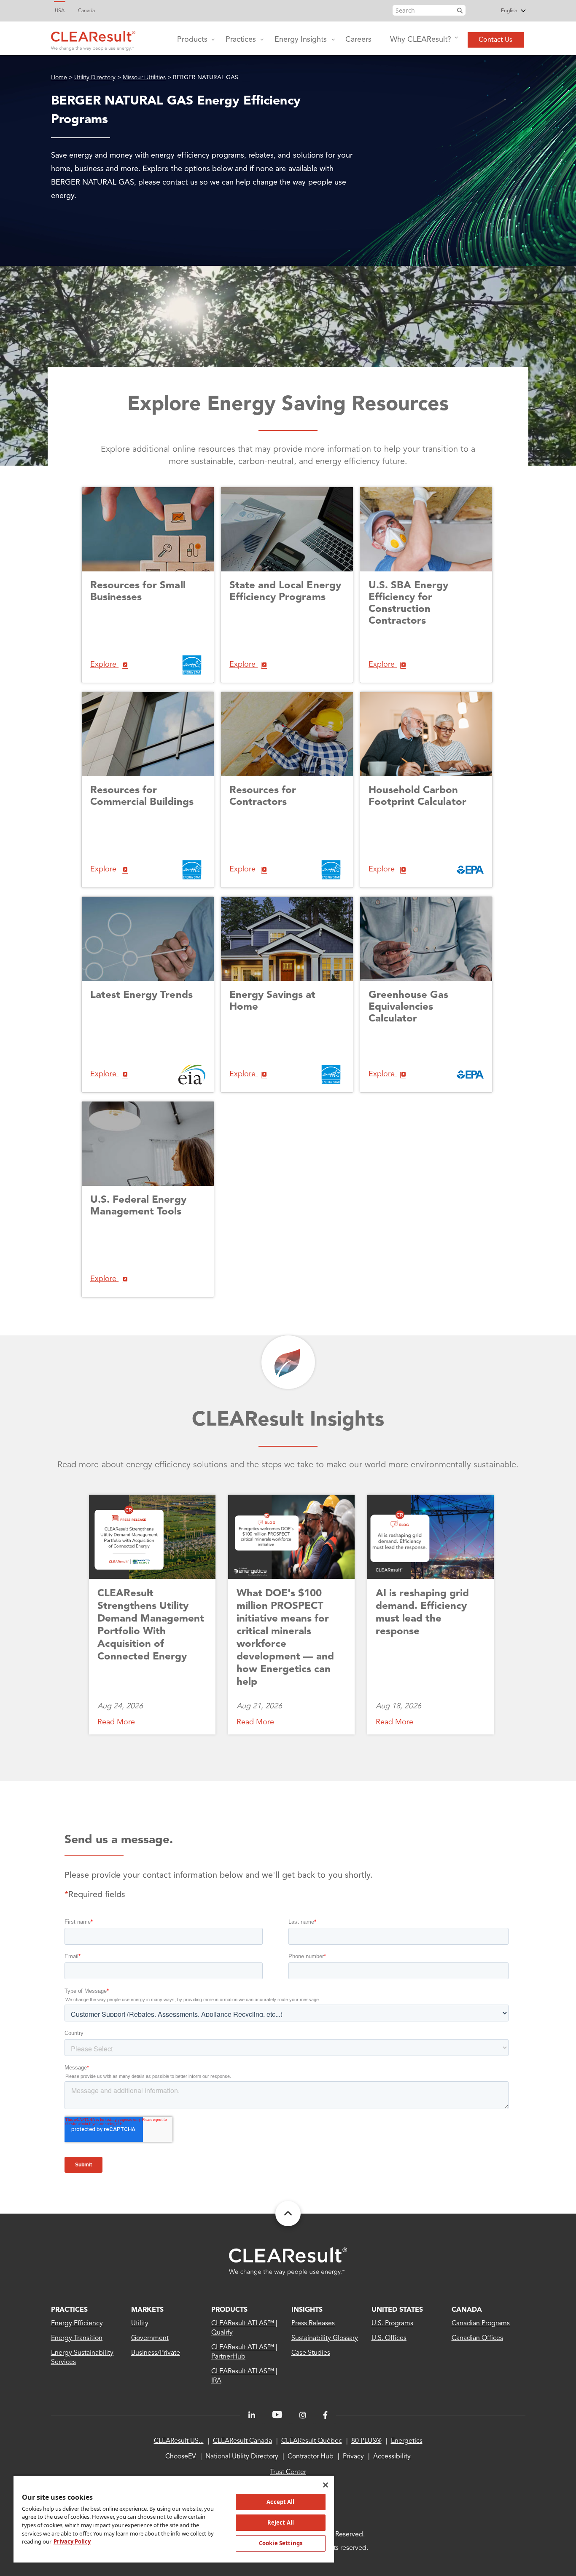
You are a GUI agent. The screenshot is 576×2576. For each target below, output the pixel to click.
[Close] (326, 2485)
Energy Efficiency (77, 2324)
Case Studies (311, 2353)
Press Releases (313, 2324)
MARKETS (147, 2310)
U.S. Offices (389, 2338)
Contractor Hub (311, 2457)
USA (60, 11)
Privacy (353, 2457)
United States (397, 2310)
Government (150, 2338)
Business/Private (156, 2353)
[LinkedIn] (252, 2415)
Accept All (280, 2502)
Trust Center (288, 2472)
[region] (174, 2519)
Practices (241, 40)
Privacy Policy (72, 2541)
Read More (116, 1722)
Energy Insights (301, 40)
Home (59, 78)
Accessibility (392, 2457)
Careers (358, 40)
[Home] (93, 39)
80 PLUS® (366, 2441)
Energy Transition (77, 2338)
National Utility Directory (242, 2457)
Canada (86, 11)
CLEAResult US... (179, 2441)
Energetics (407, 2441)
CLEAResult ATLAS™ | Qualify (245, 2328)
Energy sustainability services (82, 2358)
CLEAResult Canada (242, 2441)
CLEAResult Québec (312, 2441)
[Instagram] (303, 2415)
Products (192, 40)
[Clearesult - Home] (288, 2261)
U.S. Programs (392, 2324)
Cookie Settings (281, 2543)
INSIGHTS (307, 2310)
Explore (104, 665)
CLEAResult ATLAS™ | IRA (245, 2376)
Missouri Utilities (144, 78)
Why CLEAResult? (421, 40)
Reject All (281, 2522)
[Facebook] (325, 2415)
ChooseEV (181, 2457)
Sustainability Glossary (325, 2338)
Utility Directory (95, 78)
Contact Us (495, 40)
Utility (140, 2324)
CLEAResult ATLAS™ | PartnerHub (245, 2352)
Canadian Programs (481, 2324)
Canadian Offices (477, 2338)
